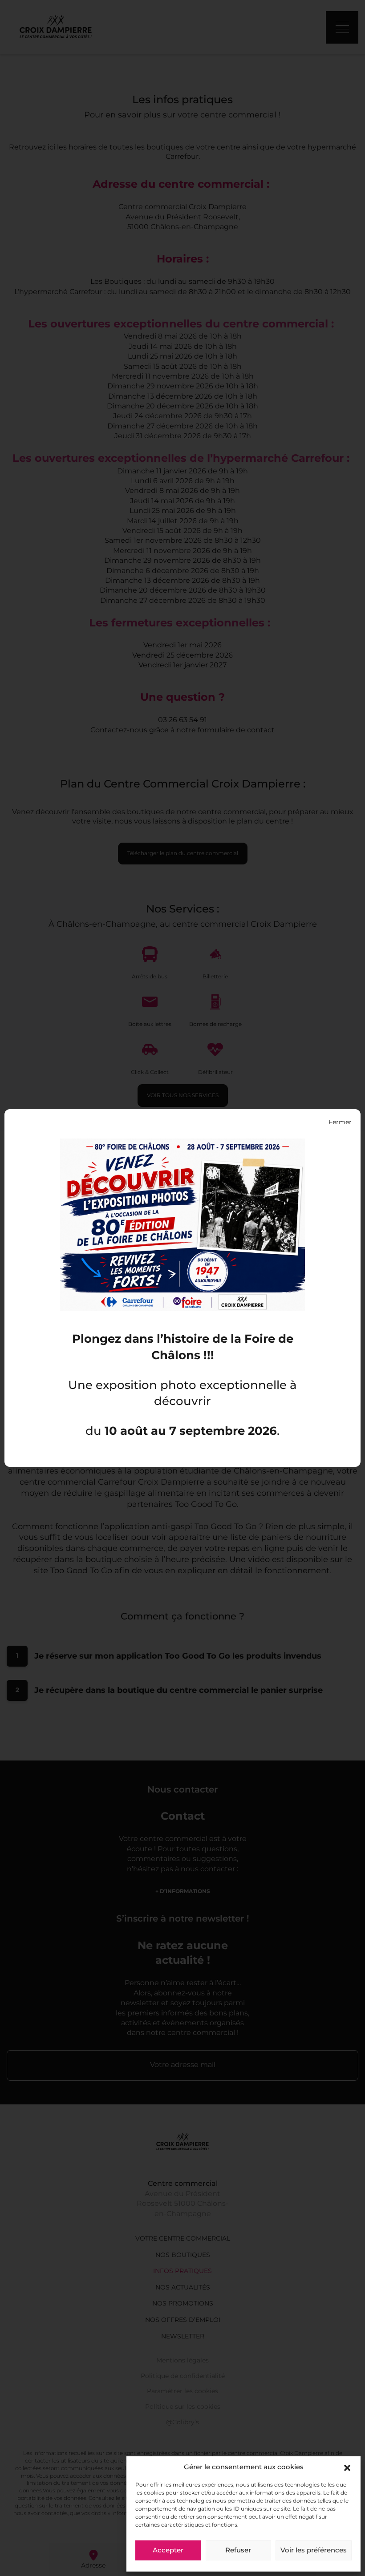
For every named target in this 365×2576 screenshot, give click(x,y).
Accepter (168, 2551)
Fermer (340, 1122)
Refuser (238, 2551)
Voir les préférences (314, 2551)
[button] (347, 2468)
